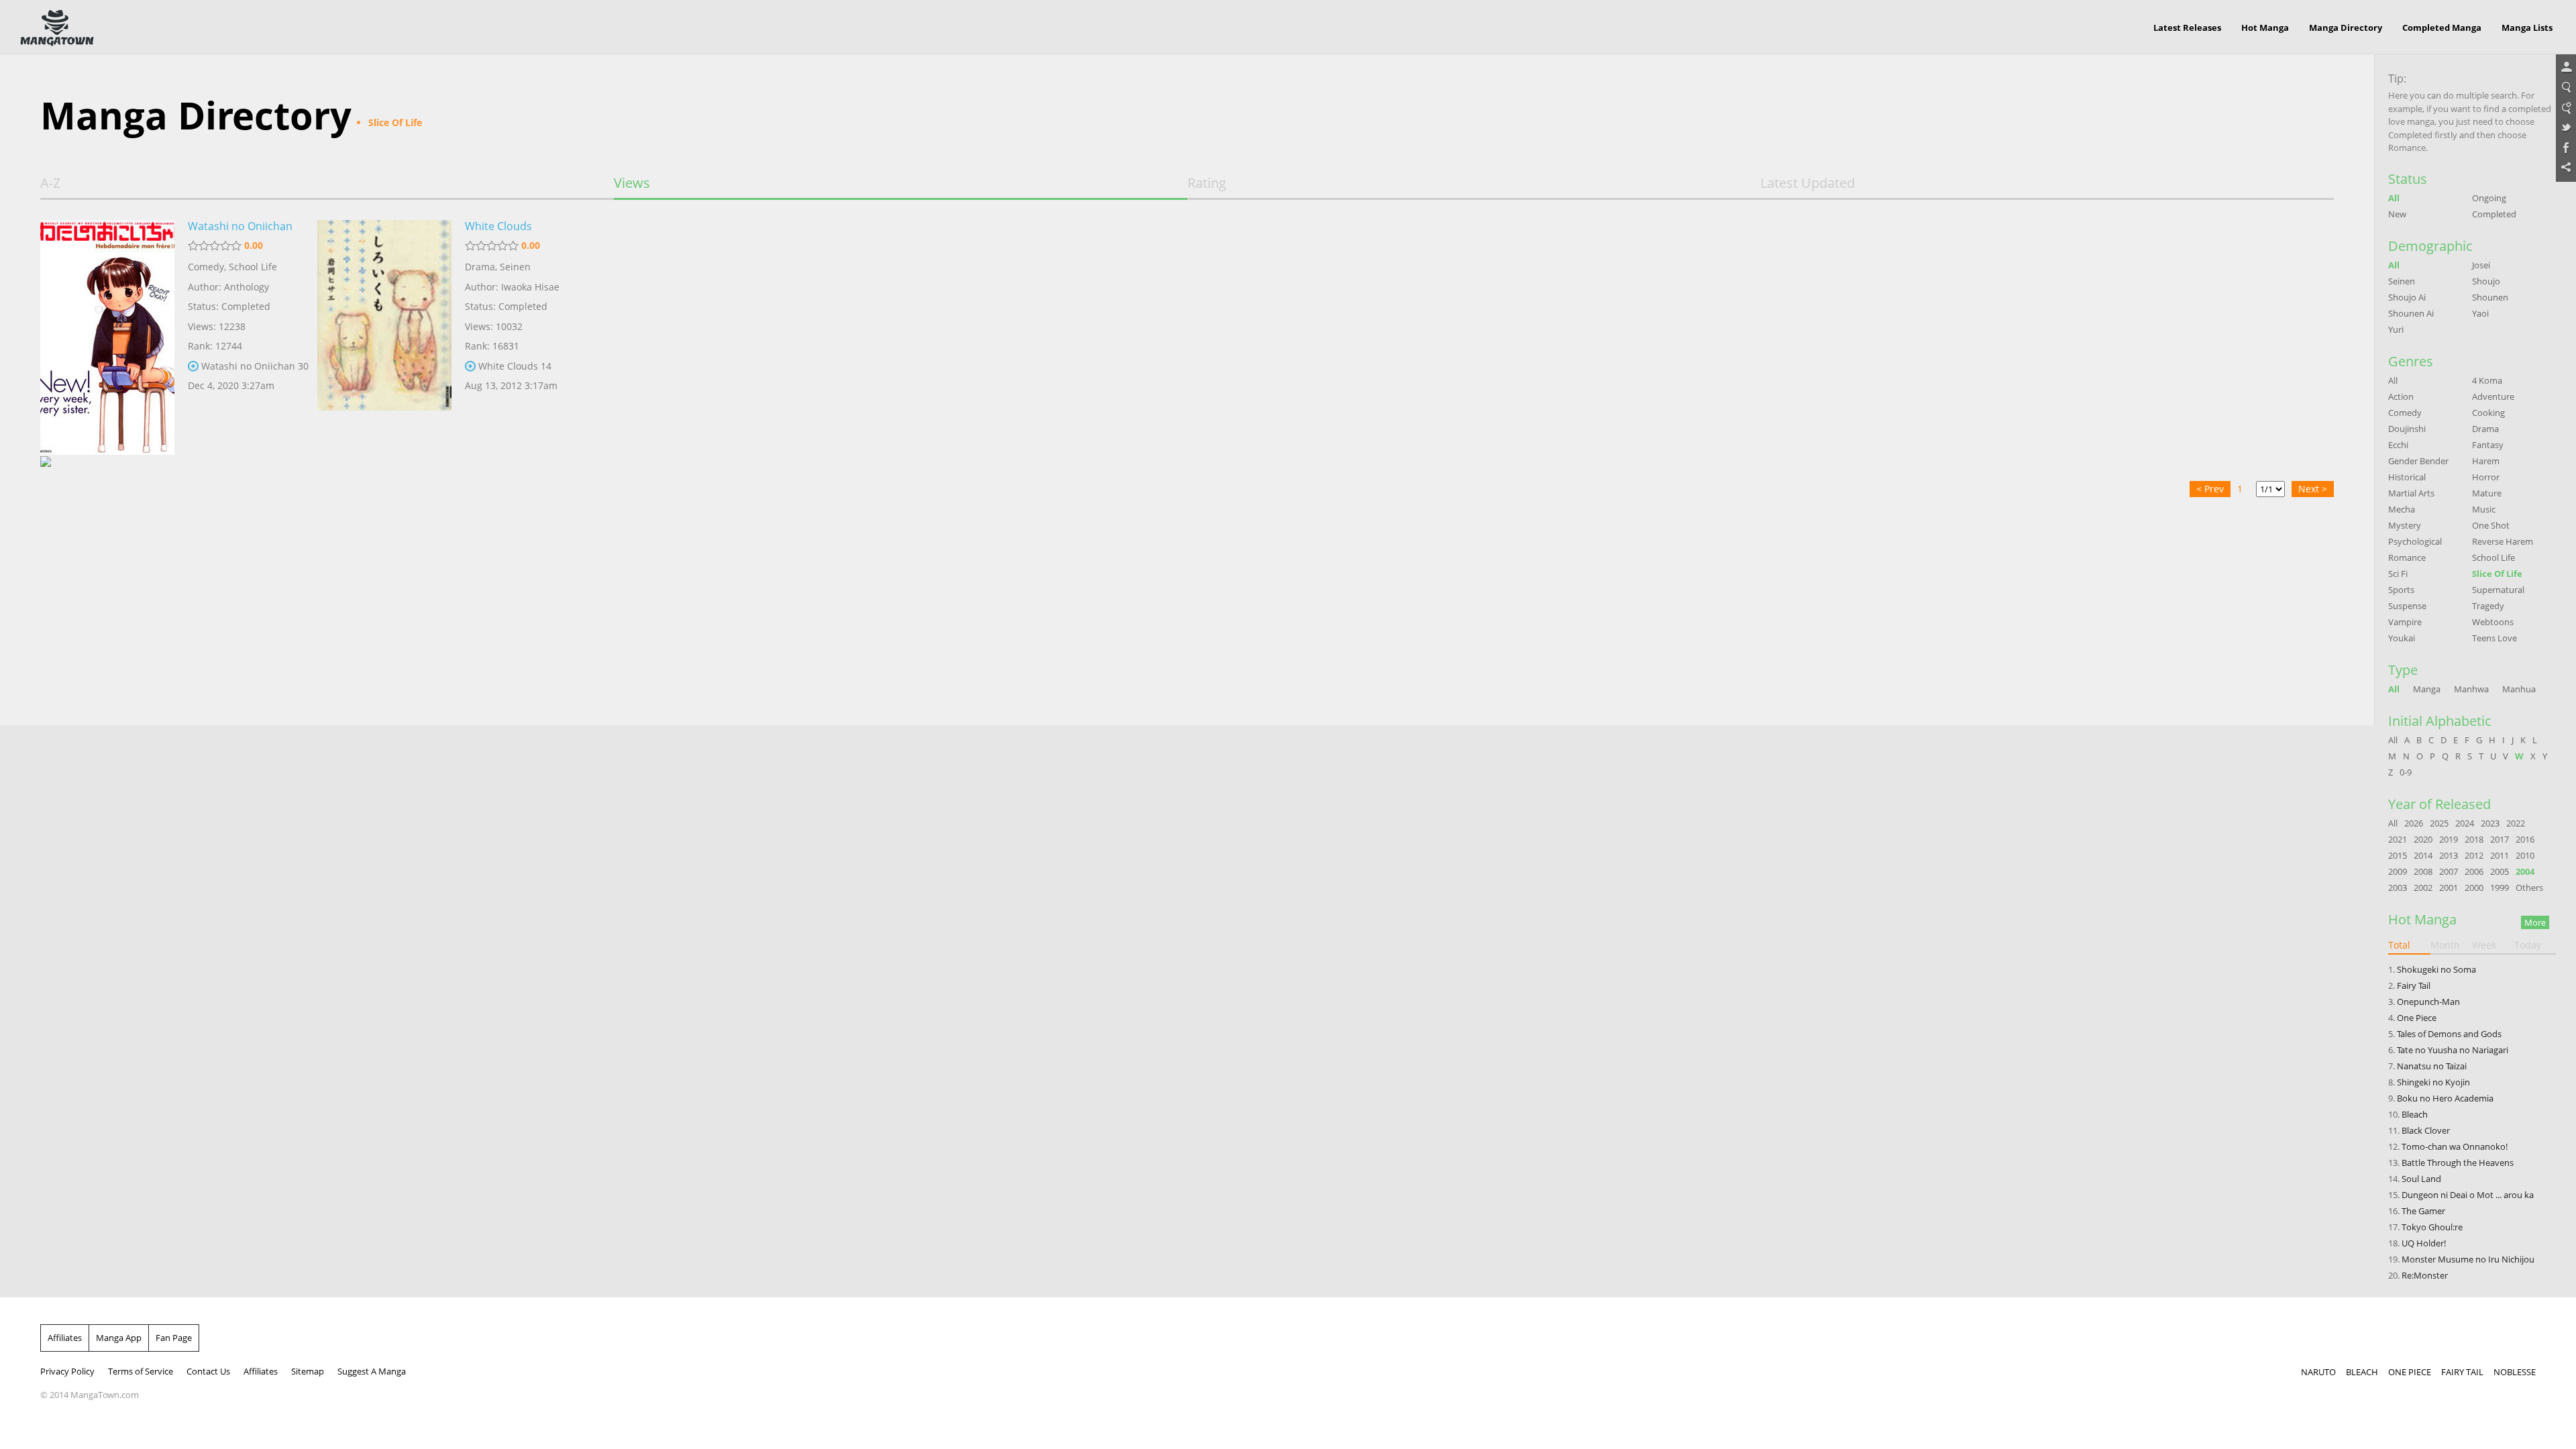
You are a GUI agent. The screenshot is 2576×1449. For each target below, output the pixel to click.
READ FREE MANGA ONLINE (57, 28)
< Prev (2210, 489)
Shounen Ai (2411, 313)
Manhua (2519, 689)
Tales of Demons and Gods (2449, 1034)
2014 (2423, 855)
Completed (2494, 214)
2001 (2449, 888)
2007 (2449, 871)
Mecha (2402, 509)
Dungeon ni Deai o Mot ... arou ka (2468, 1195)
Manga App (119, 1338)
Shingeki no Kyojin (2433, 1082)
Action (2401, 396)
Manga (2427, 689)
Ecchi (2398, 445)
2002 (2423, 888)
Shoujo (2486, 281)
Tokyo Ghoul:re (2432, 1227)
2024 (2465, 823)
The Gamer (2423, 1211)
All (2394, 198)
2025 (2439, 823)
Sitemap (308, 1371)
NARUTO (2318, 1372)
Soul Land (2421, 1179)
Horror (2486, 477)
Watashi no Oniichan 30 (255, 366)
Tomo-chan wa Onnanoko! (2455, 1146)
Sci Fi (2398, 574)
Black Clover (2426, 1130)
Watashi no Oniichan (240, 226)
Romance (2407, 557)
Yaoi (2480, 313)
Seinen (515, 267)
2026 (2414, 823)
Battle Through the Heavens (2458, 1163)
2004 (2525, 871)
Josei (2481, 265)
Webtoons (2493, 622)
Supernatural (2498, 590)
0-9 (2406, 772)
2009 (2398, 871)
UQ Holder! (2424, 1243)
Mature (2487, 493)
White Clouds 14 (515, 366)
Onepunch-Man (2428, 1002)
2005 (2500, 871)
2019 (2449, 839)
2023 (2490, 823)
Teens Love (2494, 638)
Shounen (2490, 297)
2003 (2398, 888)
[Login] (2566, 68)
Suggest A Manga (372, 1371)
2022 (2516, 823)
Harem (2486, 461)
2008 (2423, 871)
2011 (2500, 855)
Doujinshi (2407, 429)
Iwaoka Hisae (530, 287)
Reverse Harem (2503, 541)
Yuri (2396, 329)
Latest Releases (2187, 28)
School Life (253, 267)
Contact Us (208, 1371)
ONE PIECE (2410, 1372)
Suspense (2407, 606)
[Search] (2566, 88)
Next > (2313, 489)
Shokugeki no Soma (2436, 969)
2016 (2525, 839)
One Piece (2417, 1018)
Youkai (2402, 638)
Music (2484, 509)
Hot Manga (2265, 28)
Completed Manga (2442, 28)
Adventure (2493, 396)
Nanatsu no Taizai (2432, 1066)
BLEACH (2362, 1372)
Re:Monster (2425, 1275)
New (2397, 214)
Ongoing (2489, 198)
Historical (2407, 477)
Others (2529, 888)
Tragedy (2488, 606)
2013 (2449, 855)
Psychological (2415, 541)
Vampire (2405, 622)
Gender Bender (2418, 461)
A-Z (50, 183)
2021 (2398, 839)
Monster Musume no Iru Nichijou (2468, 1259)
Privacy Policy (67, 1371)
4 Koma (2487, 380)
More (2535, 922)
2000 (2474, 888)
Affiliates (65, 1338)
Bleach (2415, 1114)
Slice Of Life (2497, 574)
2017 (2500, 839)
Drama (480, 267)
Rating (1207, 183)
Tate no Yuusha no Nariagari (2453, 1050)
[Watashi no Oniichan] (107, 324)
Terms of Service (141, 1371)
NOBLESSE (2515, 1372)
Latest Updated (1808, 183)
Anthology (247, 287)
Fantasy (2488, 445)
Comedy (206, 267)
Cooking (2488, 413)
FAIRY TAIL (2462, 1372)
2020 (2423, 839)
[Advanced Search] (2566, 108)
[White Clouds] (384, 324)
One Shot (2491, 525)
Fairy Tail (2414, 985)
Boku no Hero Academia (2445, 1098)
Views (632, 183)
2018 (2474, 839)
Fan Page (174, 1338)
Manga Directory (2346, 28)
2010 (2525, 855)
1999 (2500, 888)
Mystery (2405, 525)
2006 (2474, 871)
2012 (2474, 855)
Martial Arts (2411, 493)
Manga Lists (2527, 28)
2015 (2398, 855)
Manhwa (2471, 689)
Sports (2401, 590)
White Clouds (498, 226)
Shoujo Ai (2407, 297)
